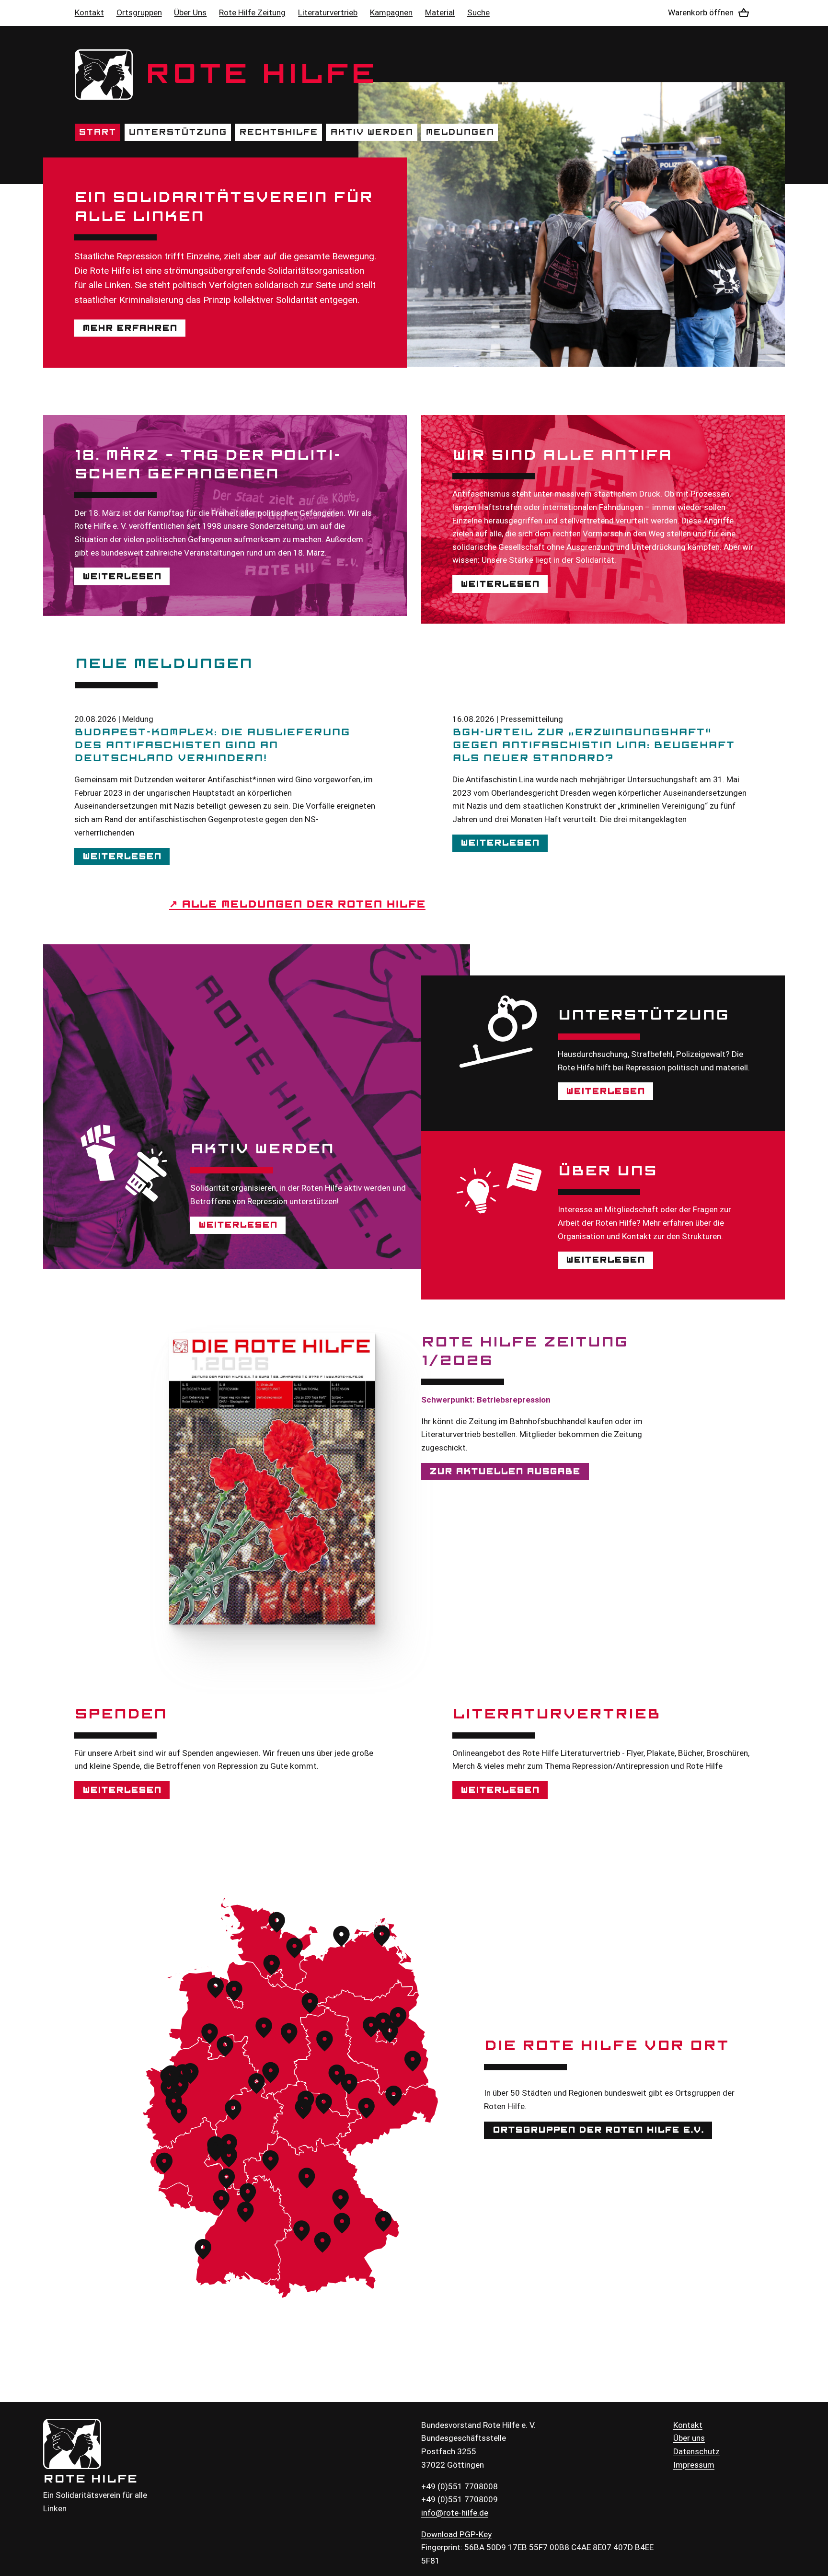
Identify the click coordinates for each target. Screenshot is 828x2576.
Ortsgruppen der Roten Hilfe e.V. (598, 2130)
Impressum (694, 2465)
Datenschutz (696, 2451)
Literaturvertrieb (328, 12)
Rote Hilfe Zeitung (252, 12)
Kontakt (89, 12)
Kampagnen (391, 12)
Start (97, 132)
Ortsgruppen (139, 12)
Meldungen (460, 132)
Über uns (689, 2438)
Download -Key (456, 2534)
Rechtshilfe (278, 132)
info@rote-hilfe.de (455, 2513)
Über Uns (190, 12)
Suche (478, 12)
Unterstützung (178, 132)
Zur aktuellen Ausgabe (505, 1471)
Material (440, 12)
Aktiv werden (372, 132)
